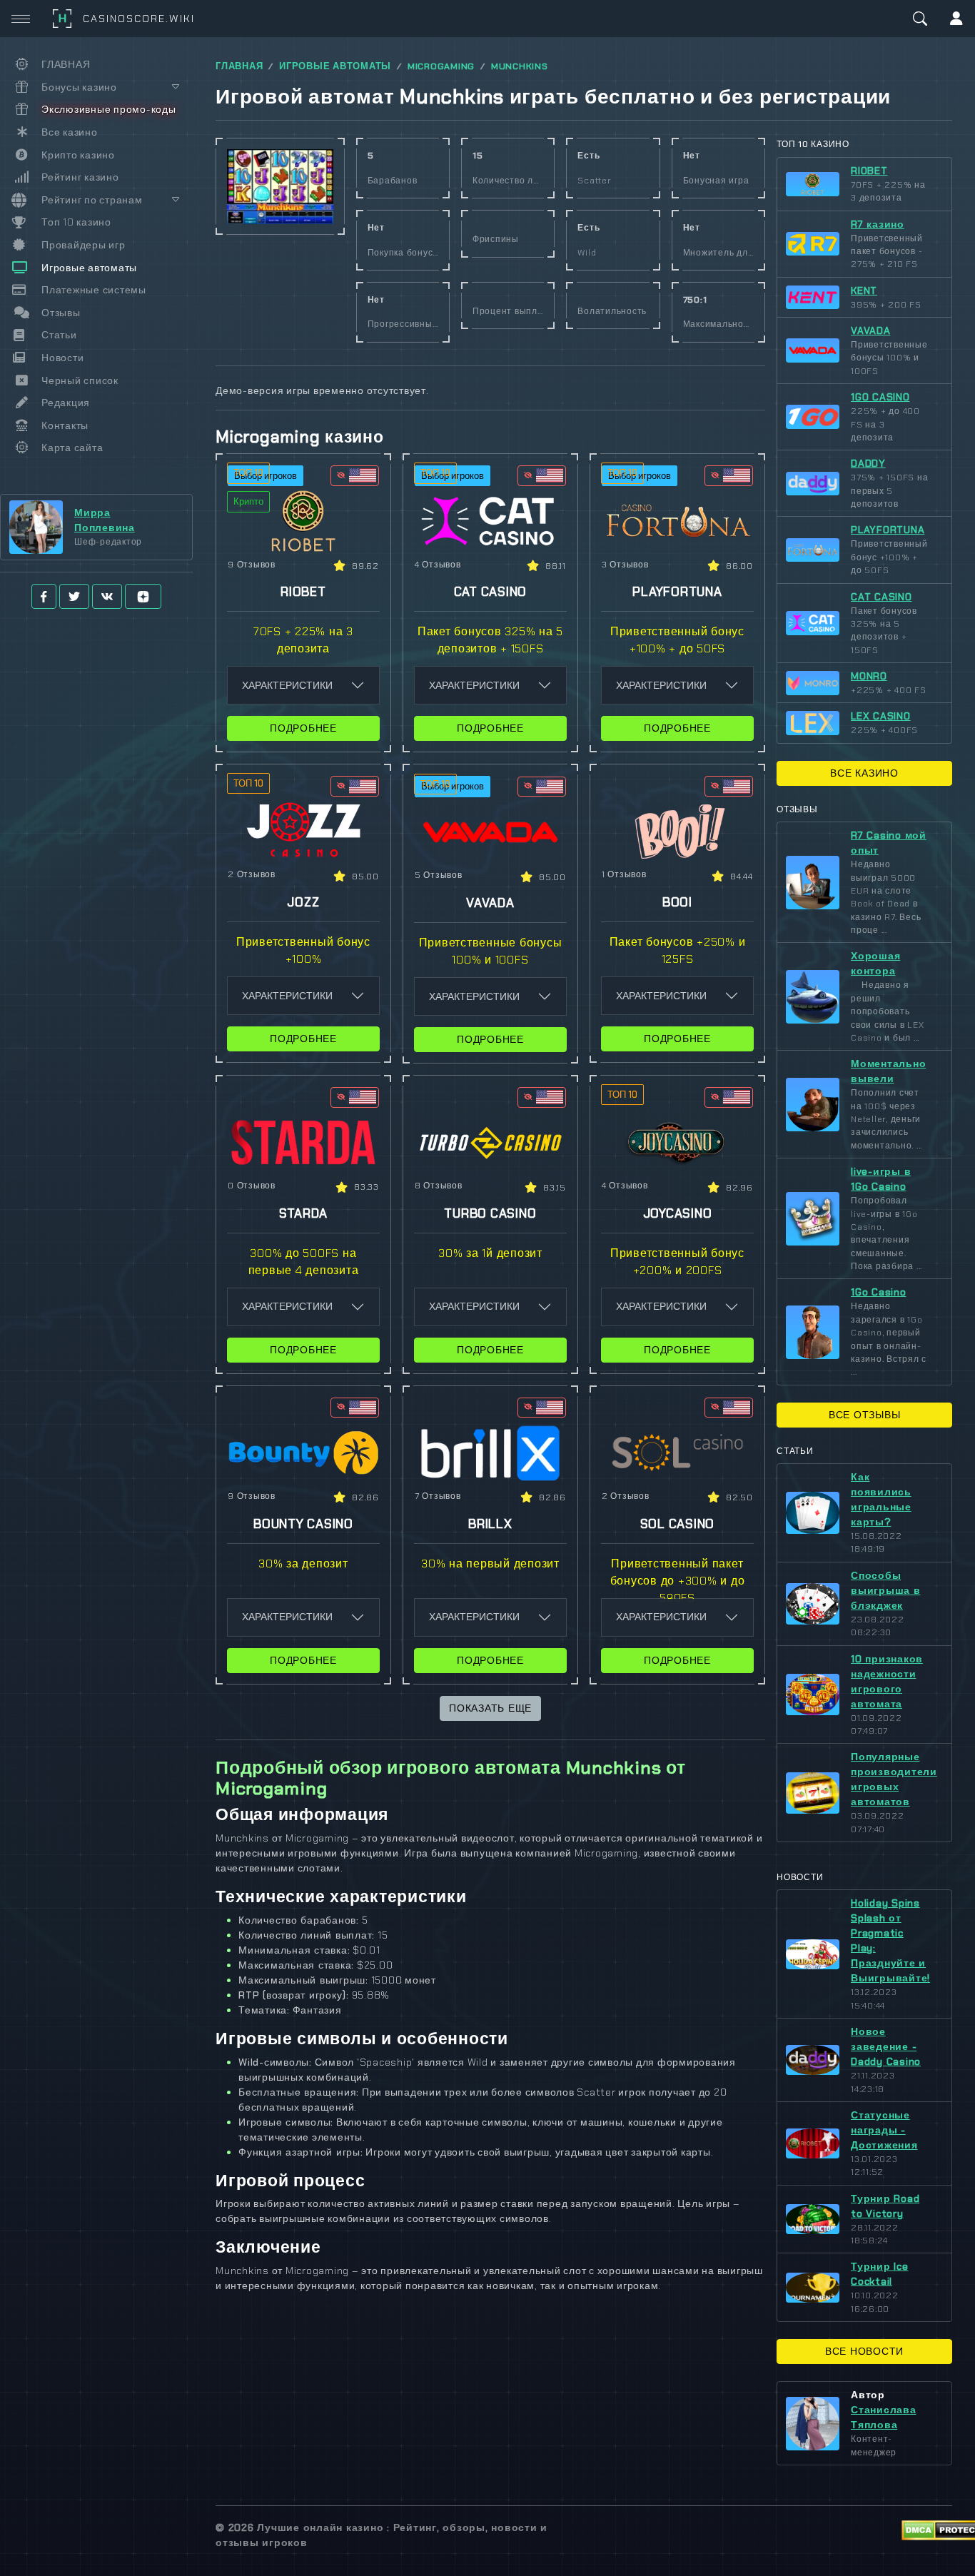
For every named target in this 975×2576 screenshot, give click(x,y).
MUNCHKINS (520, 66)
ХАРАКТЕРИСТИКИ (287, 685)
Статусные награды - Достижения (884, 2130)
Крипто (248, 501)
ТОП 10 (248, 473)
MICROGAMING (441, 66)
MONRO (869, 676)
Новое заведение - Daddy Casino (886, 2046)
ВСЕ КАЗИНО (864, 773)
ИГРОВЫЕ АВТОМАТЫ (335, 66)
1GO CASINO (880, 397)
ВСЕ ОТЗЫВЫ (865, 1415)
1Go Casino (879, 1292)
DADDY (868, 463)
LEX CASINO (881, 716)
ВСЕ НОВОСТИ (864, 2351)
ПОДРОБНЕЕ (303, 728)
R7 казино (878, 224)
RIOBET (869, 171)
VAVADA (871, 330)
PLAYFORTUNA (888, 530)
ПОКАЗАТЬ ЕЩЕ (490, 1708)
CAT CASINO (881, 597)
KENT (864, 291)
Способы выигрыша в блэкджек (886, 1590)
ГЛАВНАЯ (239, 66)
